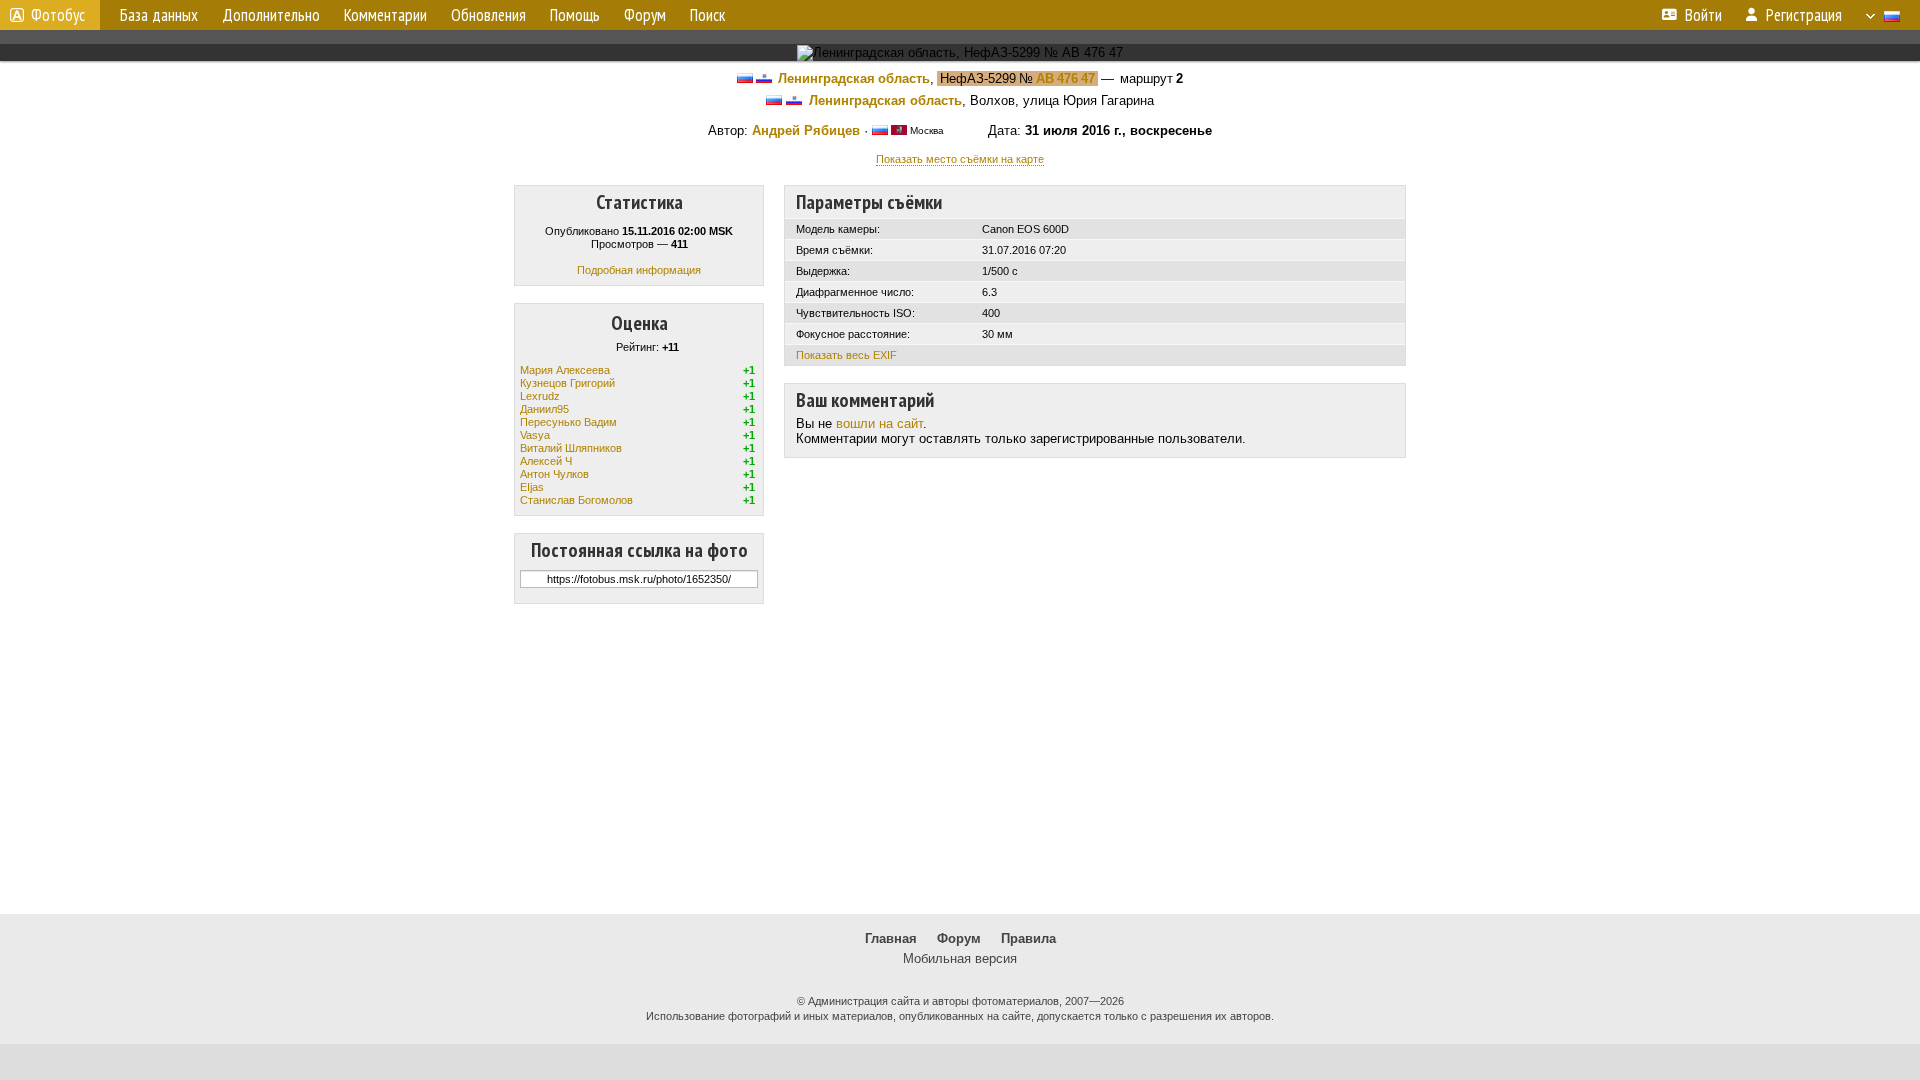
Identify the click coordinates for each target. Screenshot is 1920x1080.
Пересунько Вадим (568, 422)
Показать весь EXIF (846, 355)
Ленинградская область (854, 78)
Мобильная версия (960, 958)
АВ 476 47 (1065, 78)
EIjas (532, 487)
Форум (959, 938)
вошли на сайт (879, 423)
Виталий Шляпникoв (571, 448)
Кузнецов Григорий (567, 383)
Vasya (535, 435)
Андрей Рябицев (806, 130)
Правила (1028, 938)
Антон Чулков (554, 474)
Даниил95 (544, 409)
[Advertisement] (960, 759)
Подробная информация (639, 270)
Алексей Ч (546, 461)
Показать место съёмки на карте (960, 159)
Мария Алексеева (565, 370)
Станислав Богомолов (576, 500)
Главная (891, 938)
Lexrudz (540, 396)
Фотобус (58, 15)
